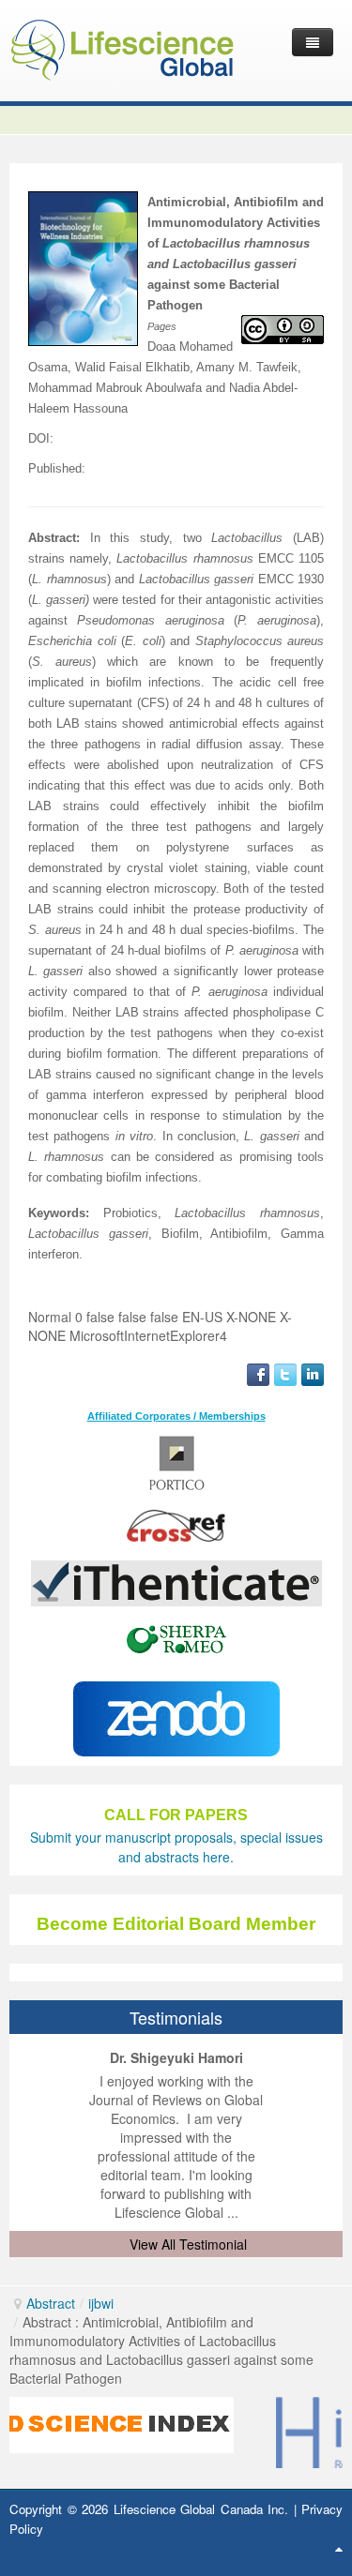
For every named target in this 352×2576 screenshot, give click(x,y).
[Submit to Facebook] (258, 1373)
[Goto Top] (339, 2548)
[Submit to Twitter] (285, 1373)
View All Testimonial (188, 2244)
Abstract (51, 2303)
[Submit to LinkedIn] (313, 1373)
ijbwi (101, 2303)
